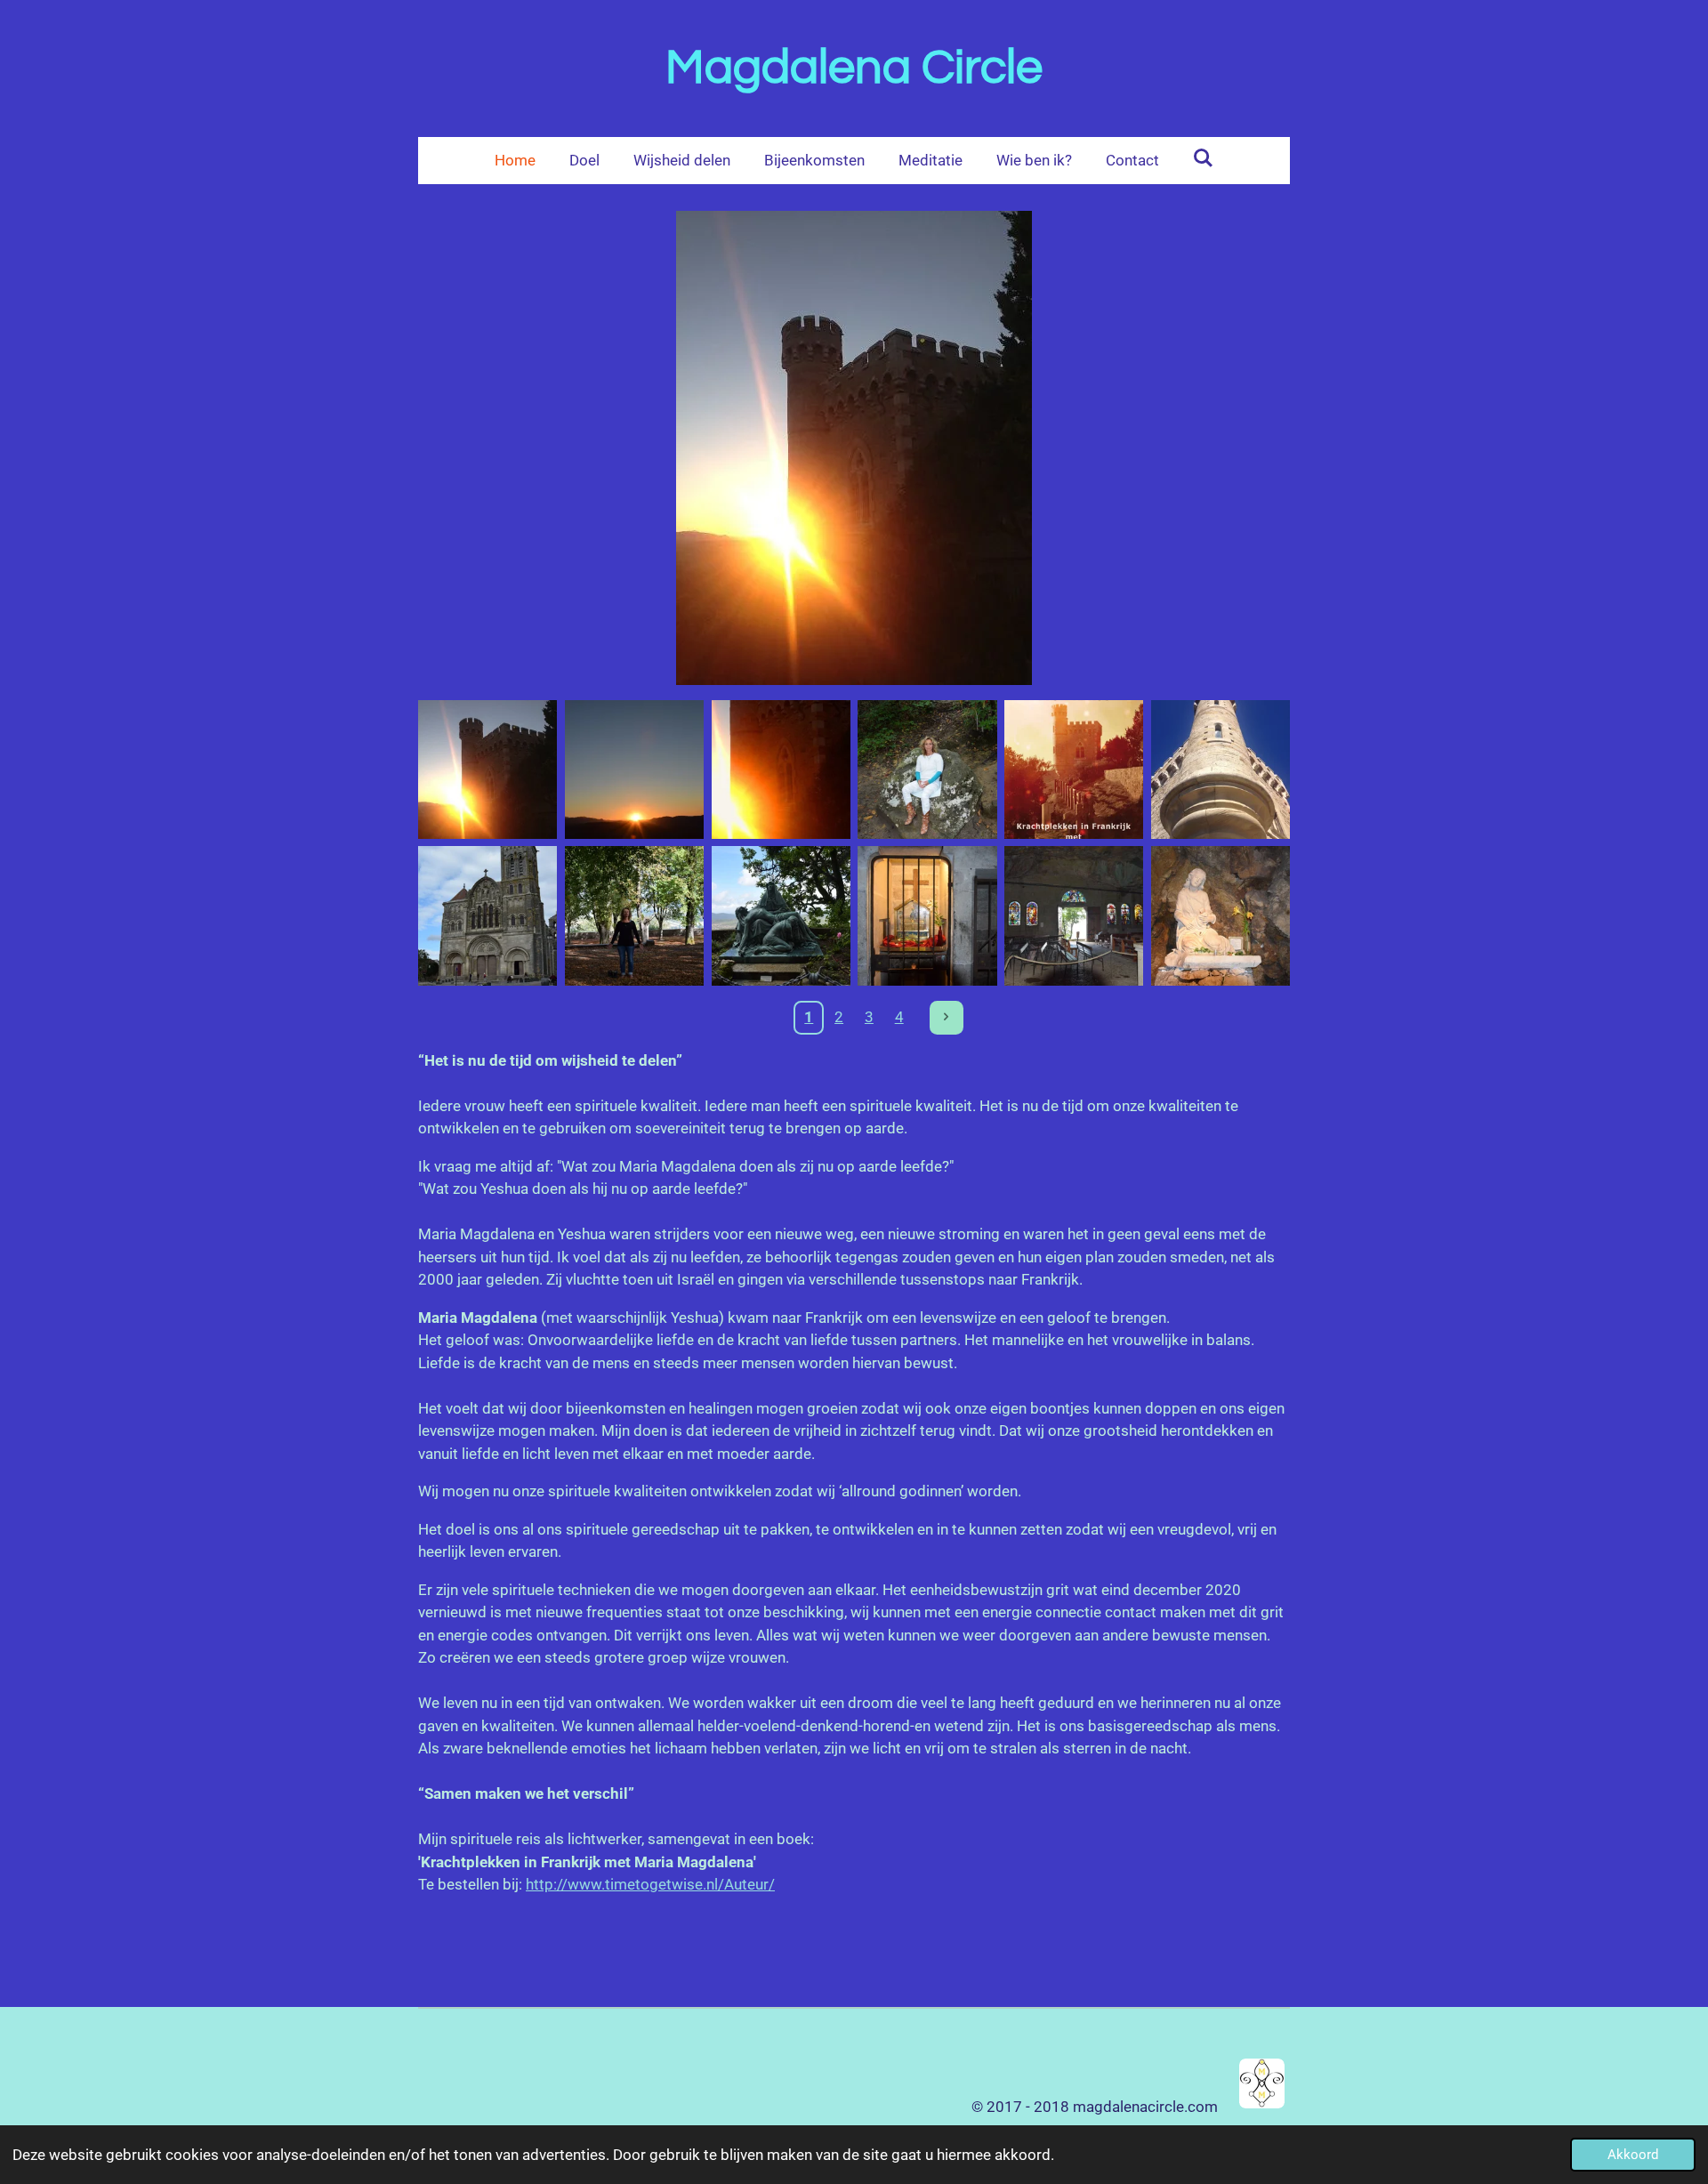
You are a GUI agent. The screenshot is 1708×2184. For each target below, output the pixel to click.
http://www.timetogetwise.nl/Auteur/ (650, 1884)
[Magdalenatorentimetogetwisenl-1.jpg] (488, 769)
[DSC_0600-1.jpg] (1221, 916)
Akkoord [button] (1633, 2155)
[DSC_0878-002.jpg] (927, 769)
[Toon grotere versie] (854, 448)
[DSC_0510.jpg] (488, 916)
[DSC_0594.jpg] (927, 916)
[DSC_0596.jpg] (1074, 916)
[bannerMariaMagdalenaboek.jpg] (781, 769)
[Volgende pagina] (947, 1018)
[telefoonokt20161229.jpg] (1221, 769)
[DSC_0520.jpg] (635, 916)
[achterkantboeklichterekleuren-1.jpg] (635, 769)
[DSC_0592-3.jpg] (781, 916)
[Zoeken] (1204, 158)
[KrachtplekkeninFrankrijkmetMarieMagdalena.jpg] (1074, 769)
